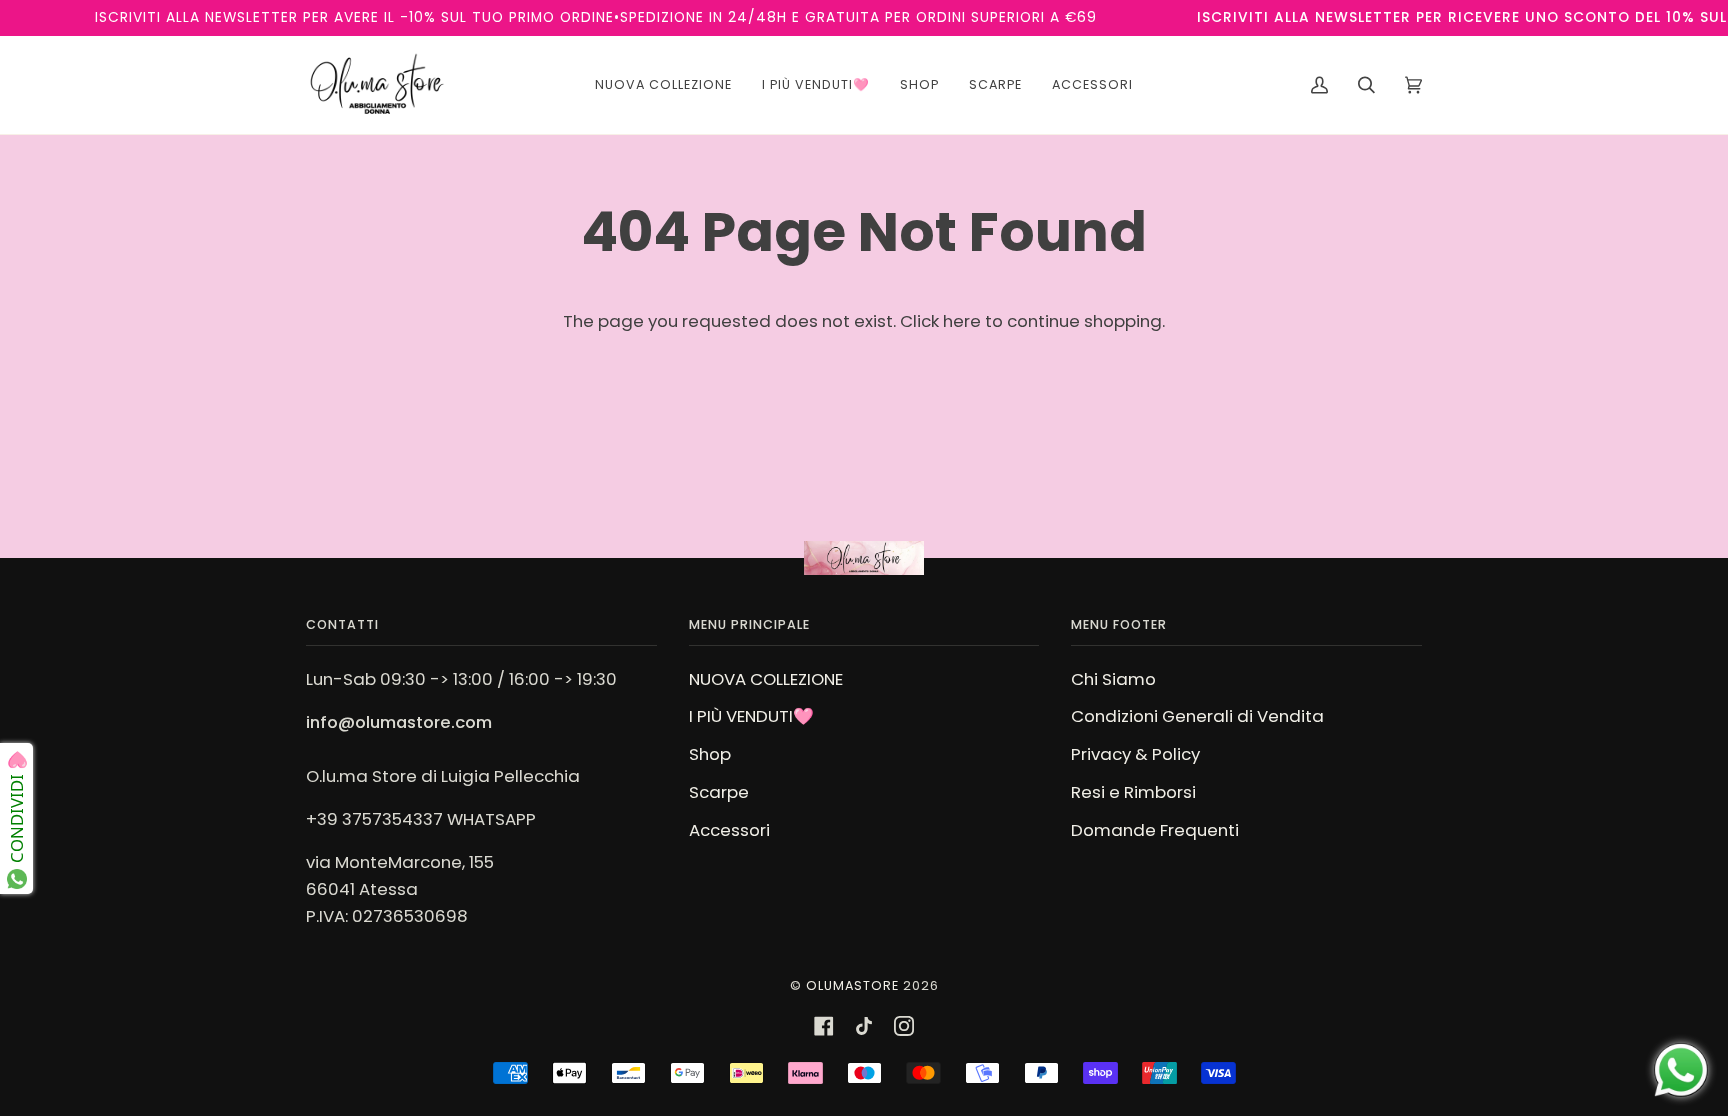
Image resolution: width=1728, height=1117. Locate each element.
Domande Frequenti (1155, 830)
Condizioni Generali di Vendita (1197, 716)
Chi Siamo (1113, 679)
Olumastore (852, 985)
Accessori (729, 830)
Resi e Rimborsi (1133, 792)
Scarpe (719, 792)
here (962, 321)
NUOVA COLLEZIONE (766, 679)
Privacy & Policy (1135, 754)
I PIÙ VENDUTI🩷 (751, 716)
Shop (710, 754)
